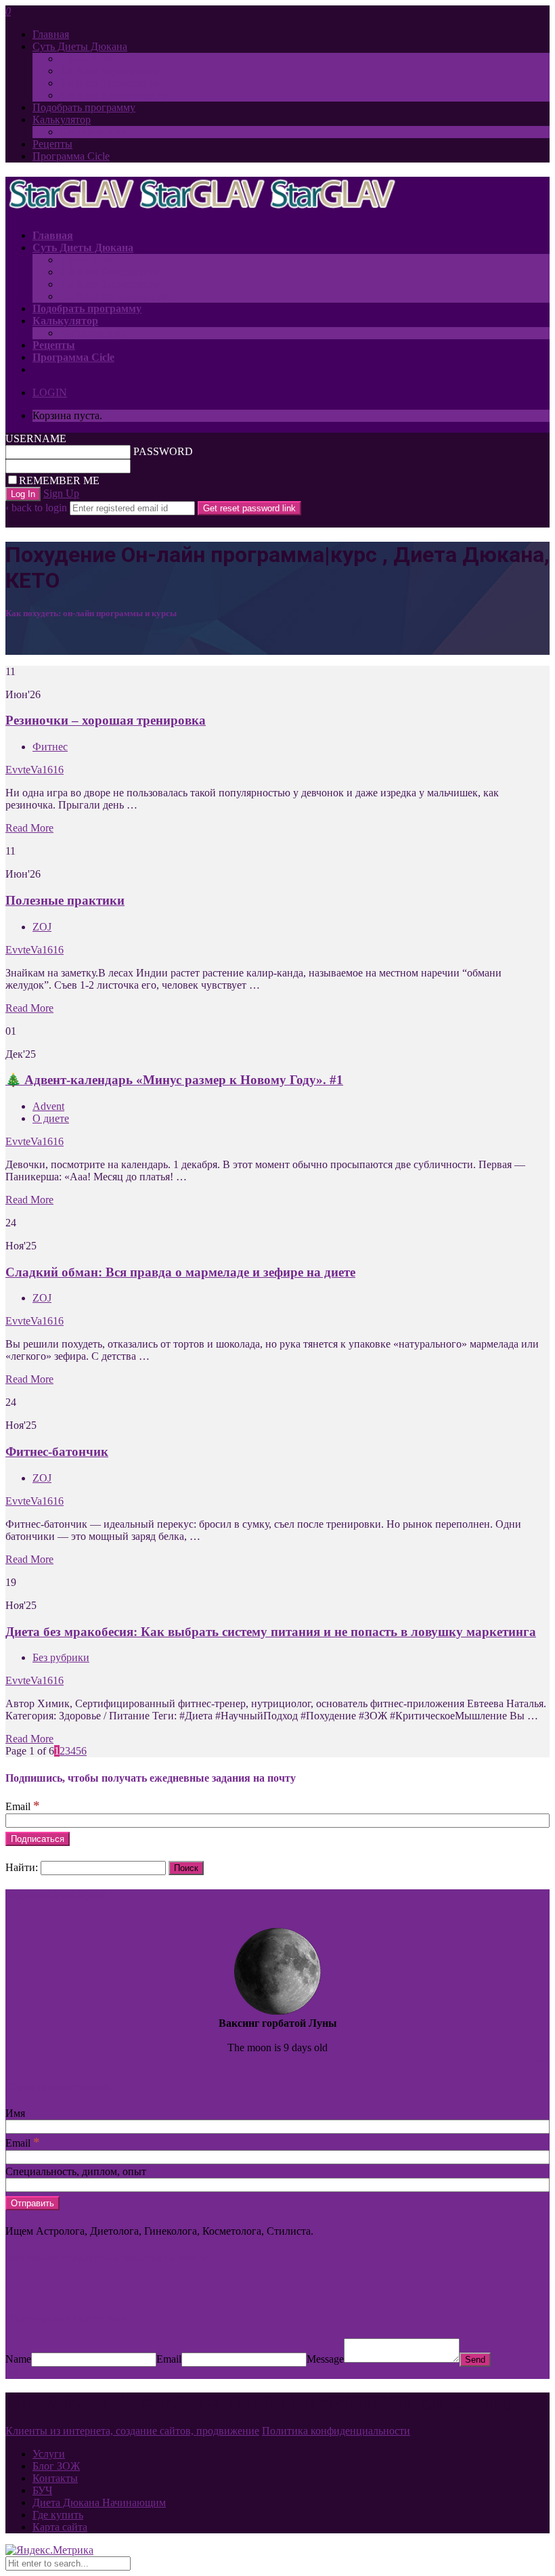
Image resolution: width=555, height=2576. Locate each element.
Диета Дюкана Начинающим (99, 2503)
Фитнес (50, 747)
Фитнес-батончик (57, 1452)
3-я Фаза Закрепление (110, 83)
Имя (15, 2113)
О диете (51, 1118)
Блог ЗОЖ (56, 2466)
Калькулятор (62, 120)
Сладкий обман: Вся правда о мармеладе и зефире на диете (180, 1272)
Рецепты (52, 144)
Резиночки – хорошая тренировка (106, 720)
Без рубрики (61, 1657)
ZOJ (42, 927)
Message (325, 2359)
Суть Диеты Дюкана (80, 46)
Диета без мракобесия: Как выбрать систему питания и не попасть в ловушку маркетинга (271, 1632)
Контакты (55, 2478)
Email (23, 1806)
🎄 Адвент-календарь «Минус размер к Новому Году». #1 (174, 1080)
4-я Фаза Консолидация (114, 95)
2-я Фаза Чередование (110, 71)
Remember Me (59, 480)
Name (18, 2359)
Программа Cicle (71, 156)
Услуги (49, 2454)
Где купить (58, 2515)
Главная (51, 34)
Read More (29, 828)
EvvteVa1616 (35, 770)
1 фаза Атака (89, 59)
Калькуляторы (92, 132)
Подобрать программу (84, 107)
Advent (48, 1106)
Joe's (541, 2061)
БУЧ (42, 2490)
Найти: (22, 1867)
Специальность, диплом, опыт (76, 2171)
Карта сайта (60, 2527)
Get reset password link (249, 508)
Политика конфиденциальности (336, 2431)
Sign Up (61, 493)
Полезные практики (65, 900)
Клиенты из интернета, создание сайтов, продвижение (132, 2431)
